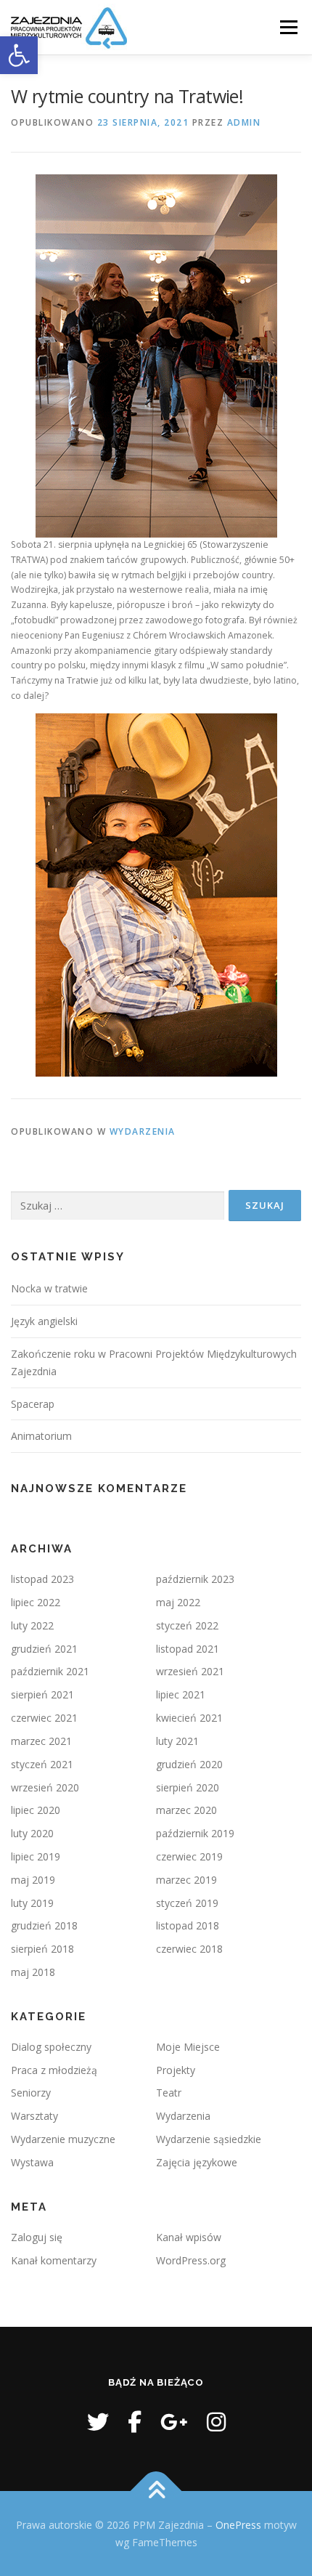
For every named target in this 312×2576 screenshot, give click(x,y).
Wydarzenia (143, 1131)
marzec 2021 (41, 1741)
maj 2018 (33, 1972)
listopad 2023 (42, 1579)
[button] (19, 55)
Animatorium (41, 1436)
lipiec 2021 (181, 1694)
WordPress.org (191, 2260)
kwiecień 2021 (189, 1718)
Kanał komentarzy (54, 2260)
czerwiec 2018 (189, 1949)
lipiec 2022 (36, 1602)
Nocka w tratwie (49, 1288)
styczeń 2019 (187, 1903)
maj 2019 (33, 1880)
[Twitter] (98, 2422)
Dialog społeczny (51, 2047)
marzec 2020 (186, 1810)
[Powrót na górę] (156, 2491)
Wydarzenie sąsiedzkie (209, 2139)
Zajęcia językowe (197, 2162)
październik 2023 (195, 1579)
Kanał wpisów (189, 2237)
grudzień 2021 (44, 1649)
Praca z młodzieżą (54, 2070)
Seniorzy (31, 2093)
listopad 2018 (188, 1925)
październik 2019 (195, 1833)
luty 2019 (32, 1903)
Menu (288, 27)
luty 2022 (32, 1625)
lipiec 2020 (36, 1810)
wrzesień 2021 (190, 1671)
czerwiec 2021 (44, 1718)
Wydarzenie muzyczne (63, 2139)
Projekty (176, 2070)
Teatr (169, 2093)
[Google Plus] (174, 2422)
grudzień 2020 (189, 1764)
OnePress (238, 2525)
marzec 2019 (186, 1880)
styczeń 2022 (187, 1625)
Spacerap (33, 1404)
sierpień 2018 (42, 1949)
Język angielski (44, 1321)
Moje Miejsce (188, 2047)
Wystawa (32, 2162)
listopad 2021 (188, 1649)
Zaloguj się (37, 2237)
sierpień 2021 (42, 1694)
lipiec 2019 (36, 1856)
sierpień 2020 (188, 1787)
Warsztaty (34, 2116)
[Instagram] (216, 2422)
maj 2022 (178, 1602)
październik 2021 (50, 1671)
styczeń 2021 (42, 1764)
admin (244, 122)
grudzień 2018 (44, 1925)
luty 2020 (32, 1833)
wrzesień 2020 (45, 1787)
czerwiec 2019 (189, 1856)
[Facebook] (135, 2422)
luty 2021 (177, 1741)
